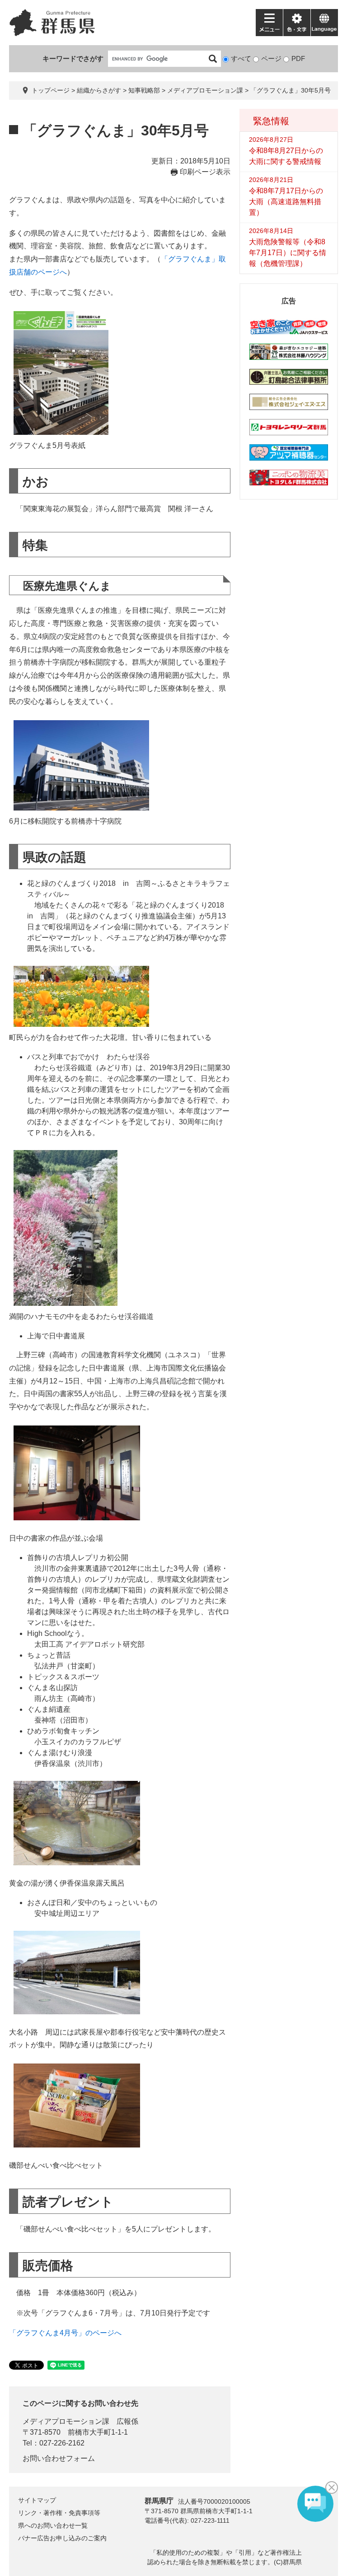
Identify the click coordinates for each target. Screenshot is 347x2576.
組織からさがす (99, 90)
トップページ (51, 90)
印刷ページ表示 (205, 172)
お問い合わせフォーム (59, 2458)
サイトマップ (37, 2500)
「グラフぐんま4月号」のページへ (65, 2333)
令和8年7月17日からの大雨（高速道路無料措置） (286, 202)
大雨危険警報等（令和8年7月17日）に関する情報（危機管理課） (288, 253)
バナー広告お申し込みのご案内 (62, 2538)
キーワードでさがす (73, 58)
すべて (241, 58)
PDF (298, 58)
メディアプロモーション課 (205, 90)
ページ (271, 58)
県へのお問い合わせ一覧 (53, 2525)
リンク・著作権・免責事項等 (59, 2513)
